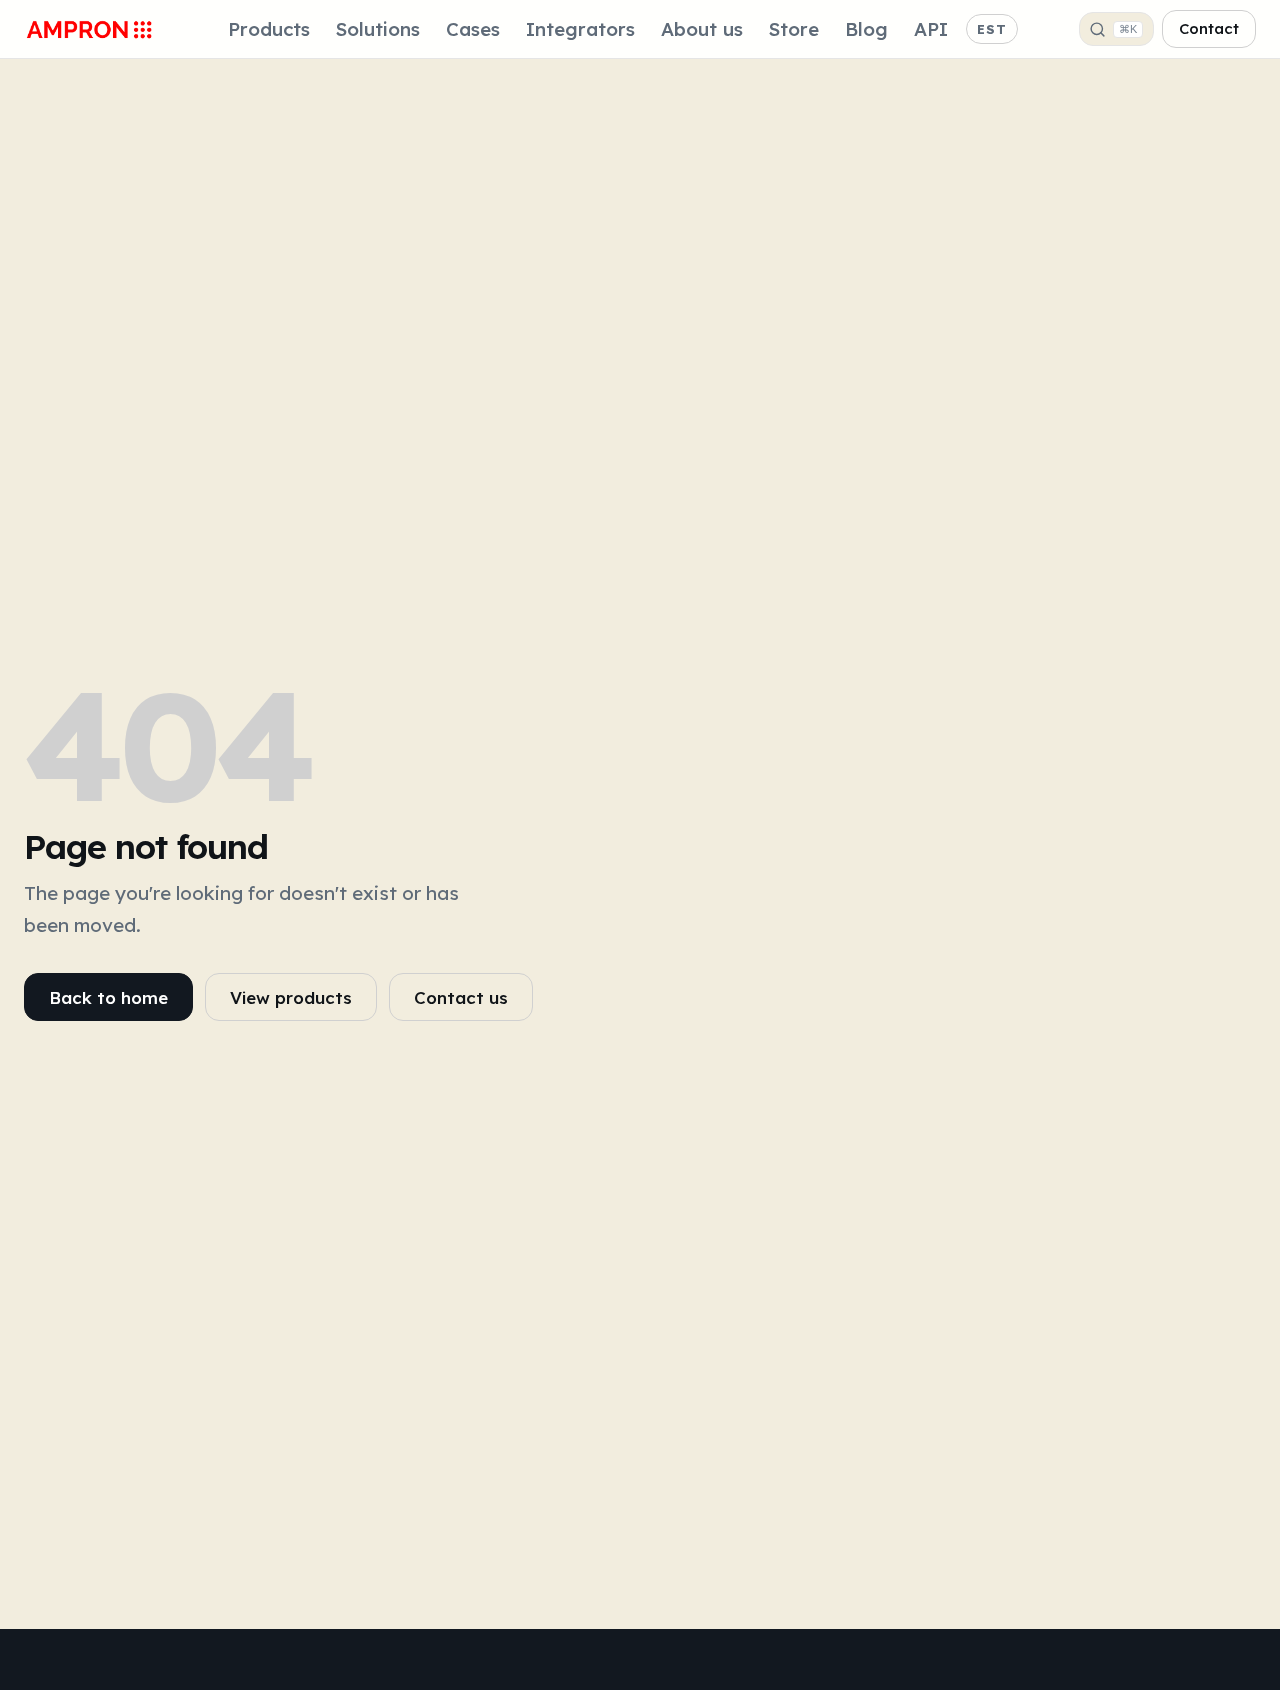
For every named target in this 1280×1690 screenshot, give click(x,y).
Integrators (580, 29)
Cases (473, 29)
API (931, 29)
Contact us (461, 997)
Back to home (108, 997)
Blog (866, 29)
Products (269, 29)
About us (702, 29)
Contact (1209, 28)
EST (992, 29)
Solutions (378, 29)
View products (291, 997)
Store (794, 29)
